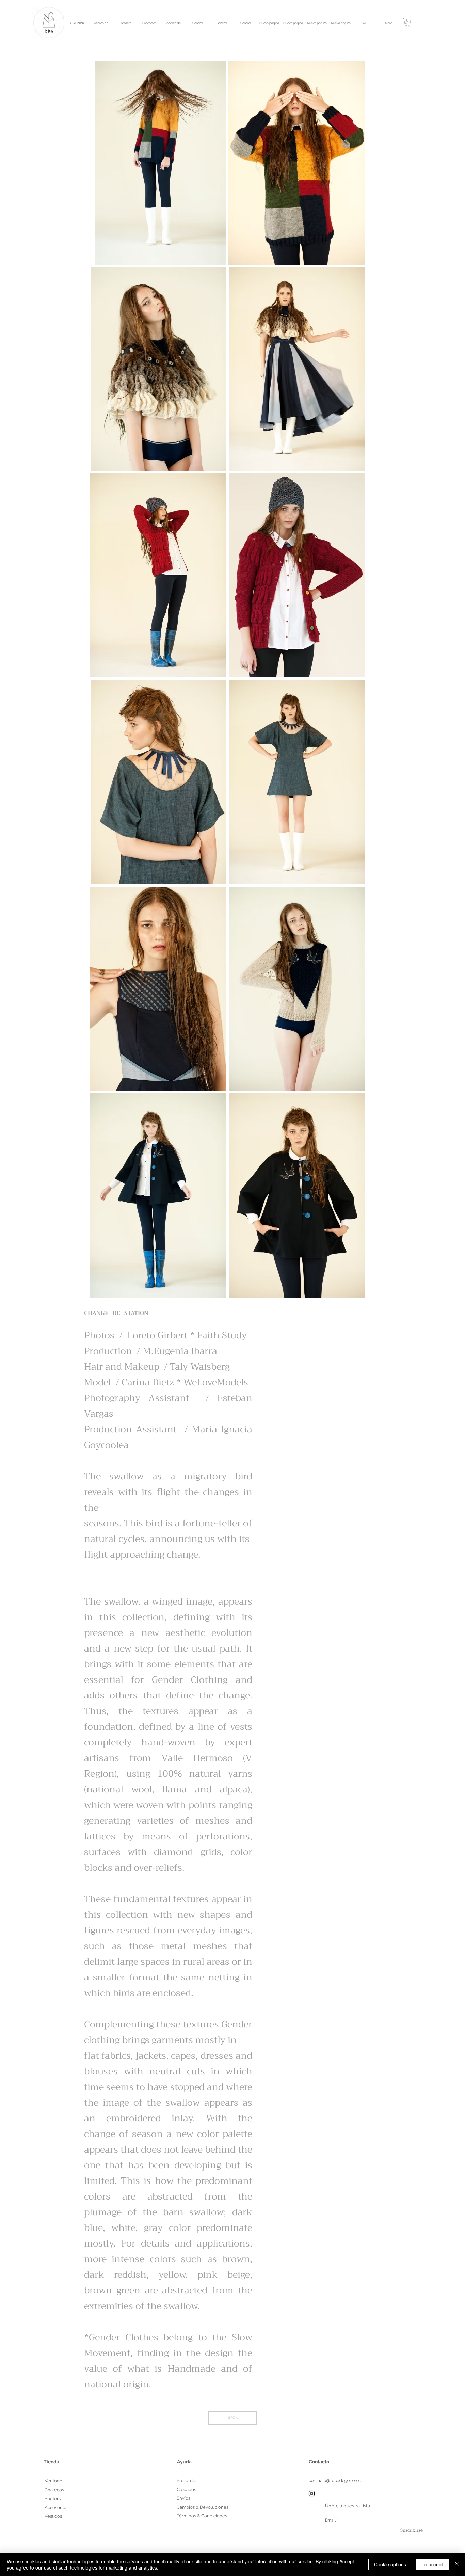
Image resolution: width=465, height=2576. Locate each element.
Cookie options (390, 2564)
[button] (407, 22)
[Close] (457, 2564)
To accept (432, 2564)
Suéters (53, 2499)
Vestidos (53, 2516)
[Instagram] (312, 2493)
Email (330, 2520)
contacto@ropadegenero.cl (336, 2481)
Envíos (183, 2498)
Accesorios (56, 2507)
